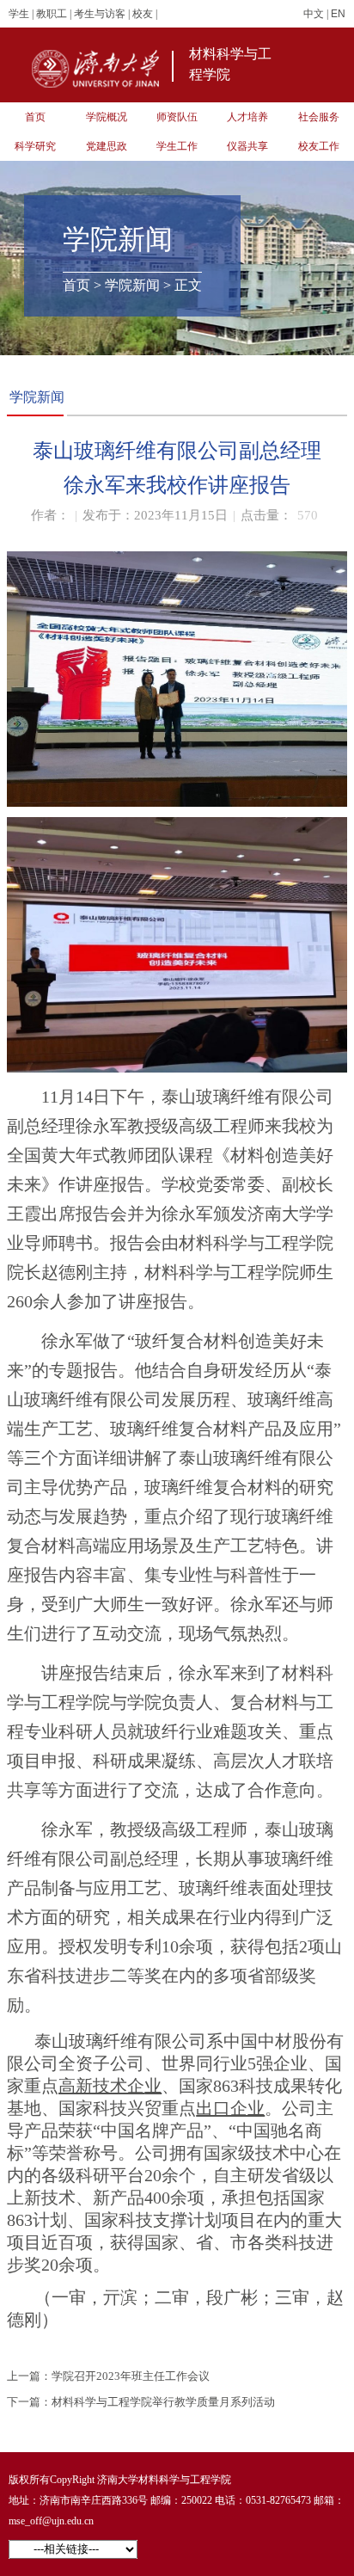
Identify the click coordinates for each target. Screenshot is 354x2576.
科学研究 (35, 146)
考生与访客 (100, 14)
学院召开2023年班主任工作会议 (131, 2376)
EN (338, 14)
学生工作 (177, 146)
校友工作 (319, 146)
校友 (143, 14)
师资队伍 (177, 117)
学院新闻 (132, 285)
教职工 (52, 14)
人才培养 (247, 117)
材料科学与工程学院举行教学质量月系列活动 (163, 2402)
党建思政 (107, 146)
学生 (19, 14)
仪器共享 (247, 146)
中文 (314, 14)
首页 (35, 117)
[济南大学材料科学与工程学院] (100, 70)
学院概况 (107, 117)
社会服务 (319, 117)
